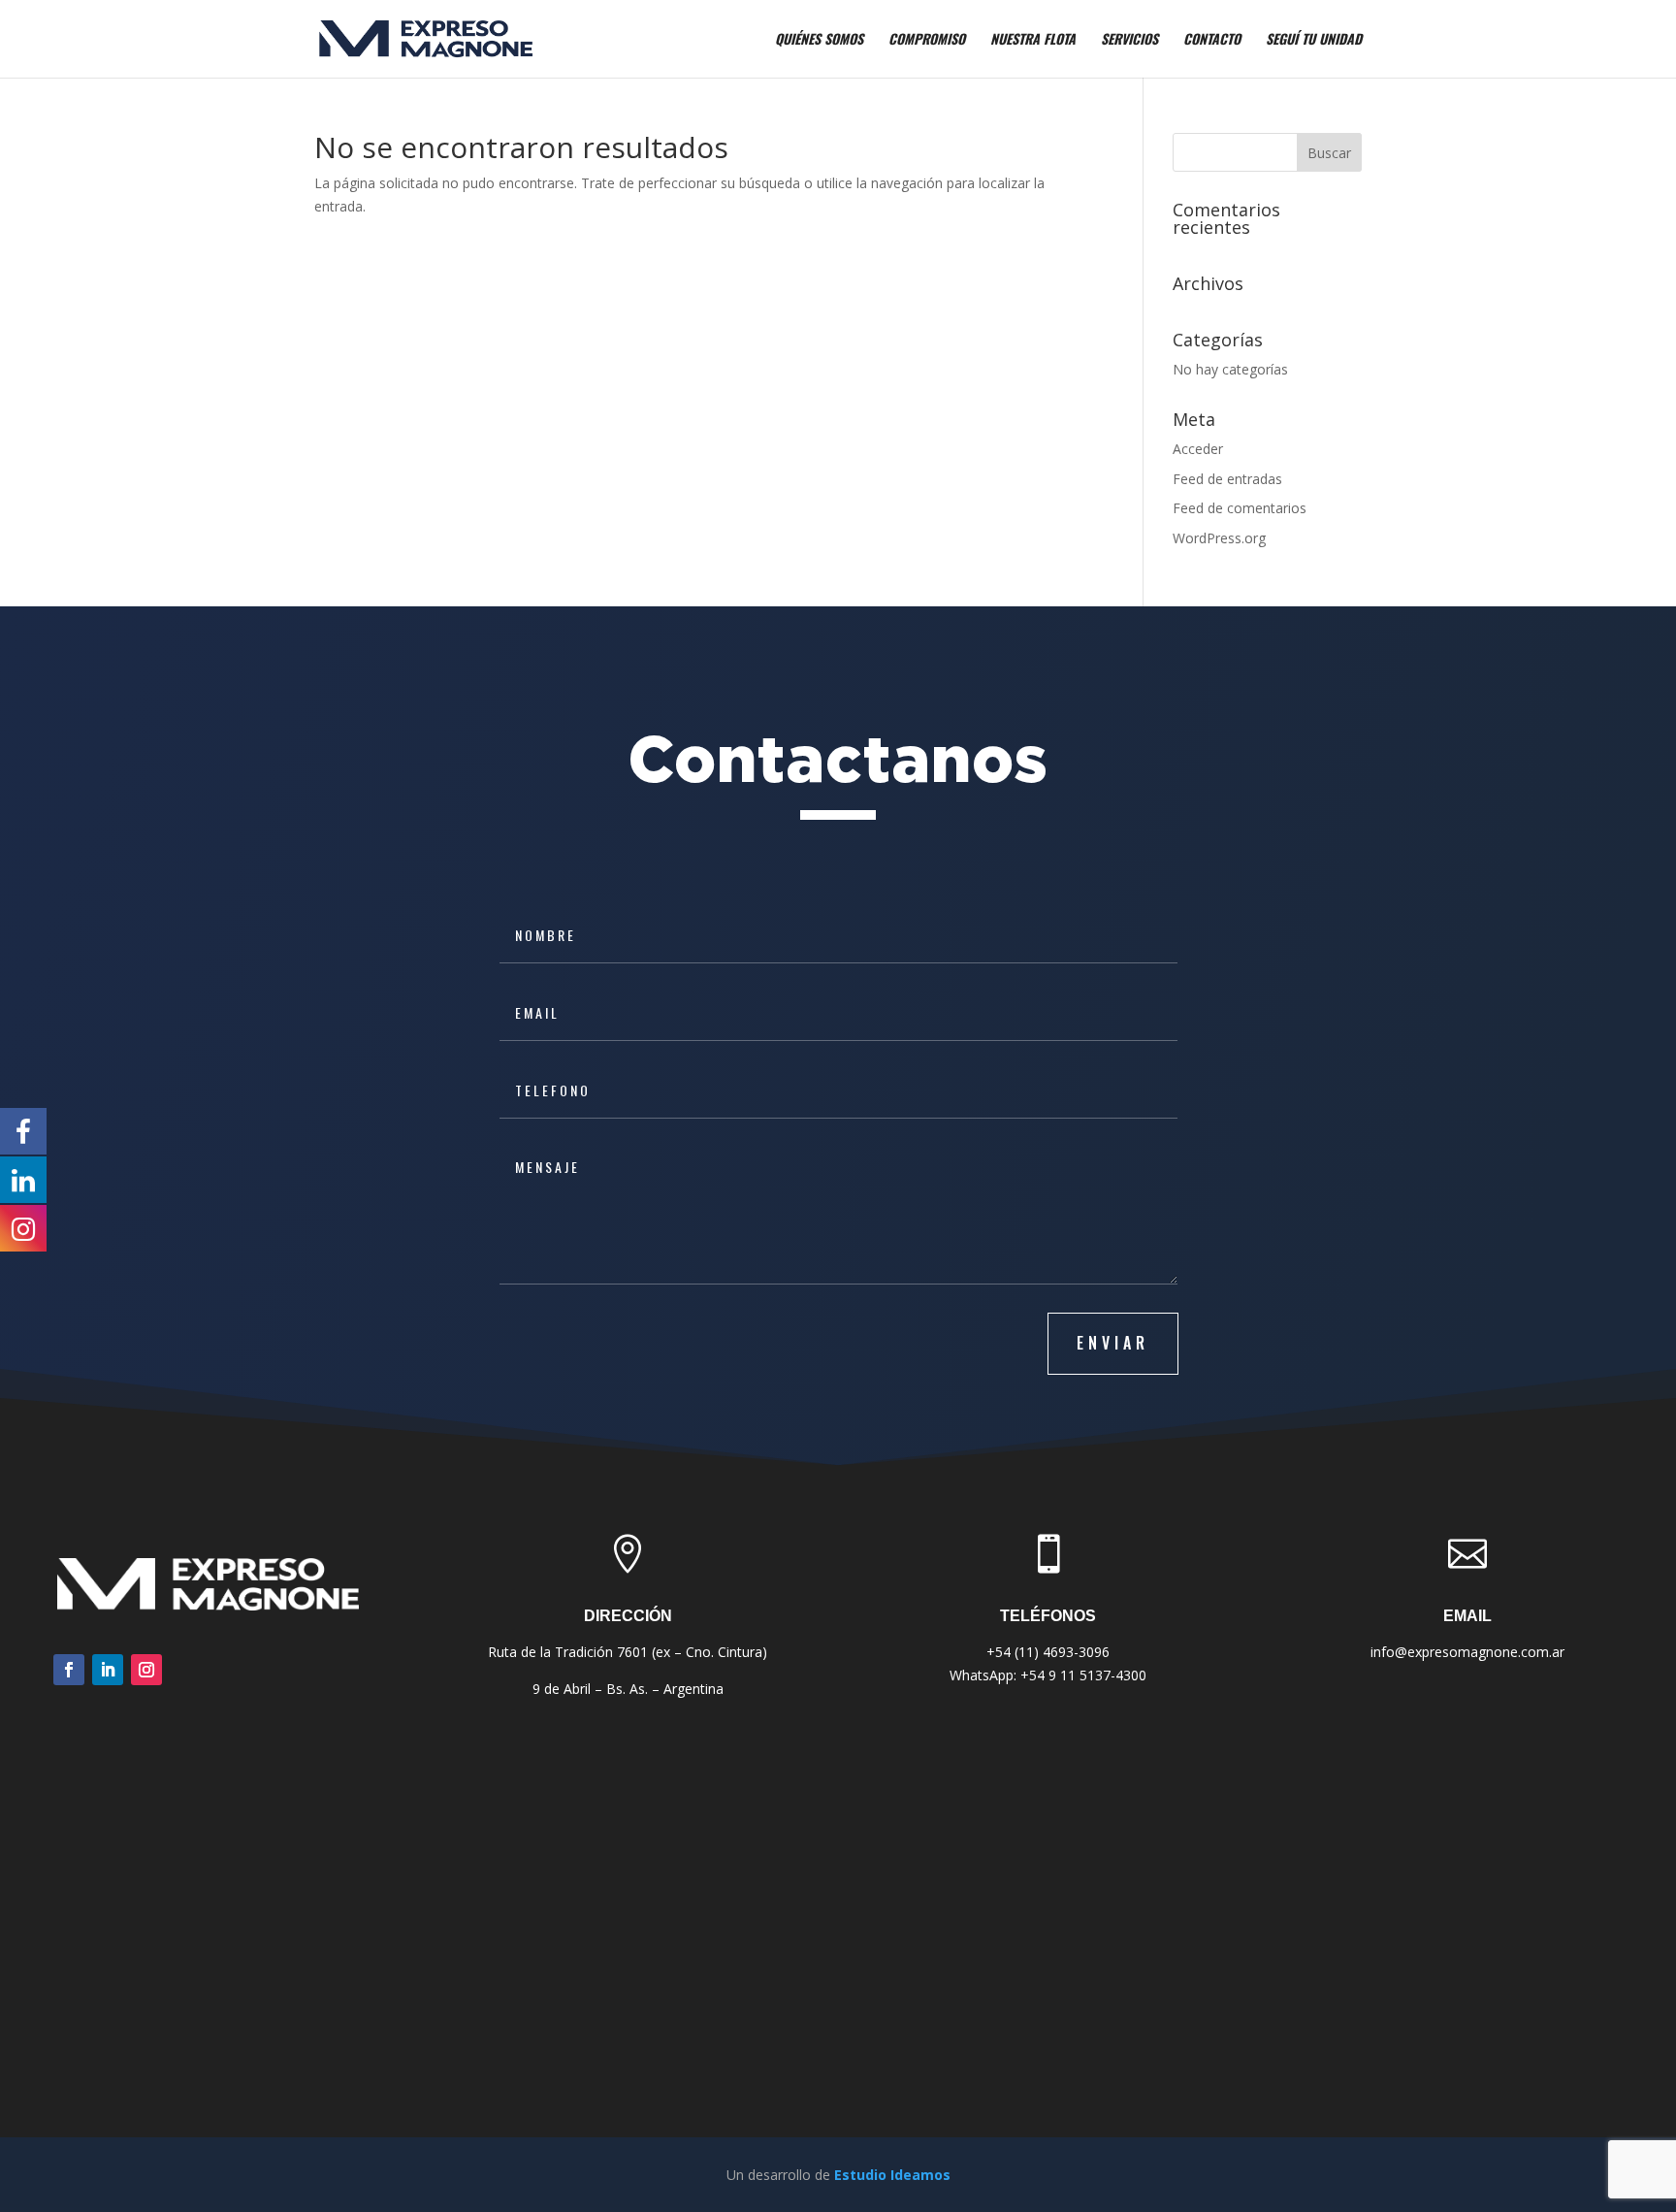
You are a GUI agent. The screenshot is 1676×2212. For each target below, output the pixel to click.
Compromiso (927, 40)
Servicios (1129, 40)
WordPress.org (1219, 538)
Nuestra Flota (1033, 40)
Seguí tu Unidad (1314, 40)
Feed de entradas (1227, 479)
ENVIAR (1113, 1343)
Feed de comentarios (1240, 508)
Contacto (1212, 40)
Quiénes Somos (819, 40)
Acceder (1198, 449)
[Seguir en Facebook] (69, 1670)
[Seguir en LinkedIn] (108, 1670)
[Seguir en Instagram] (146, 1670)
